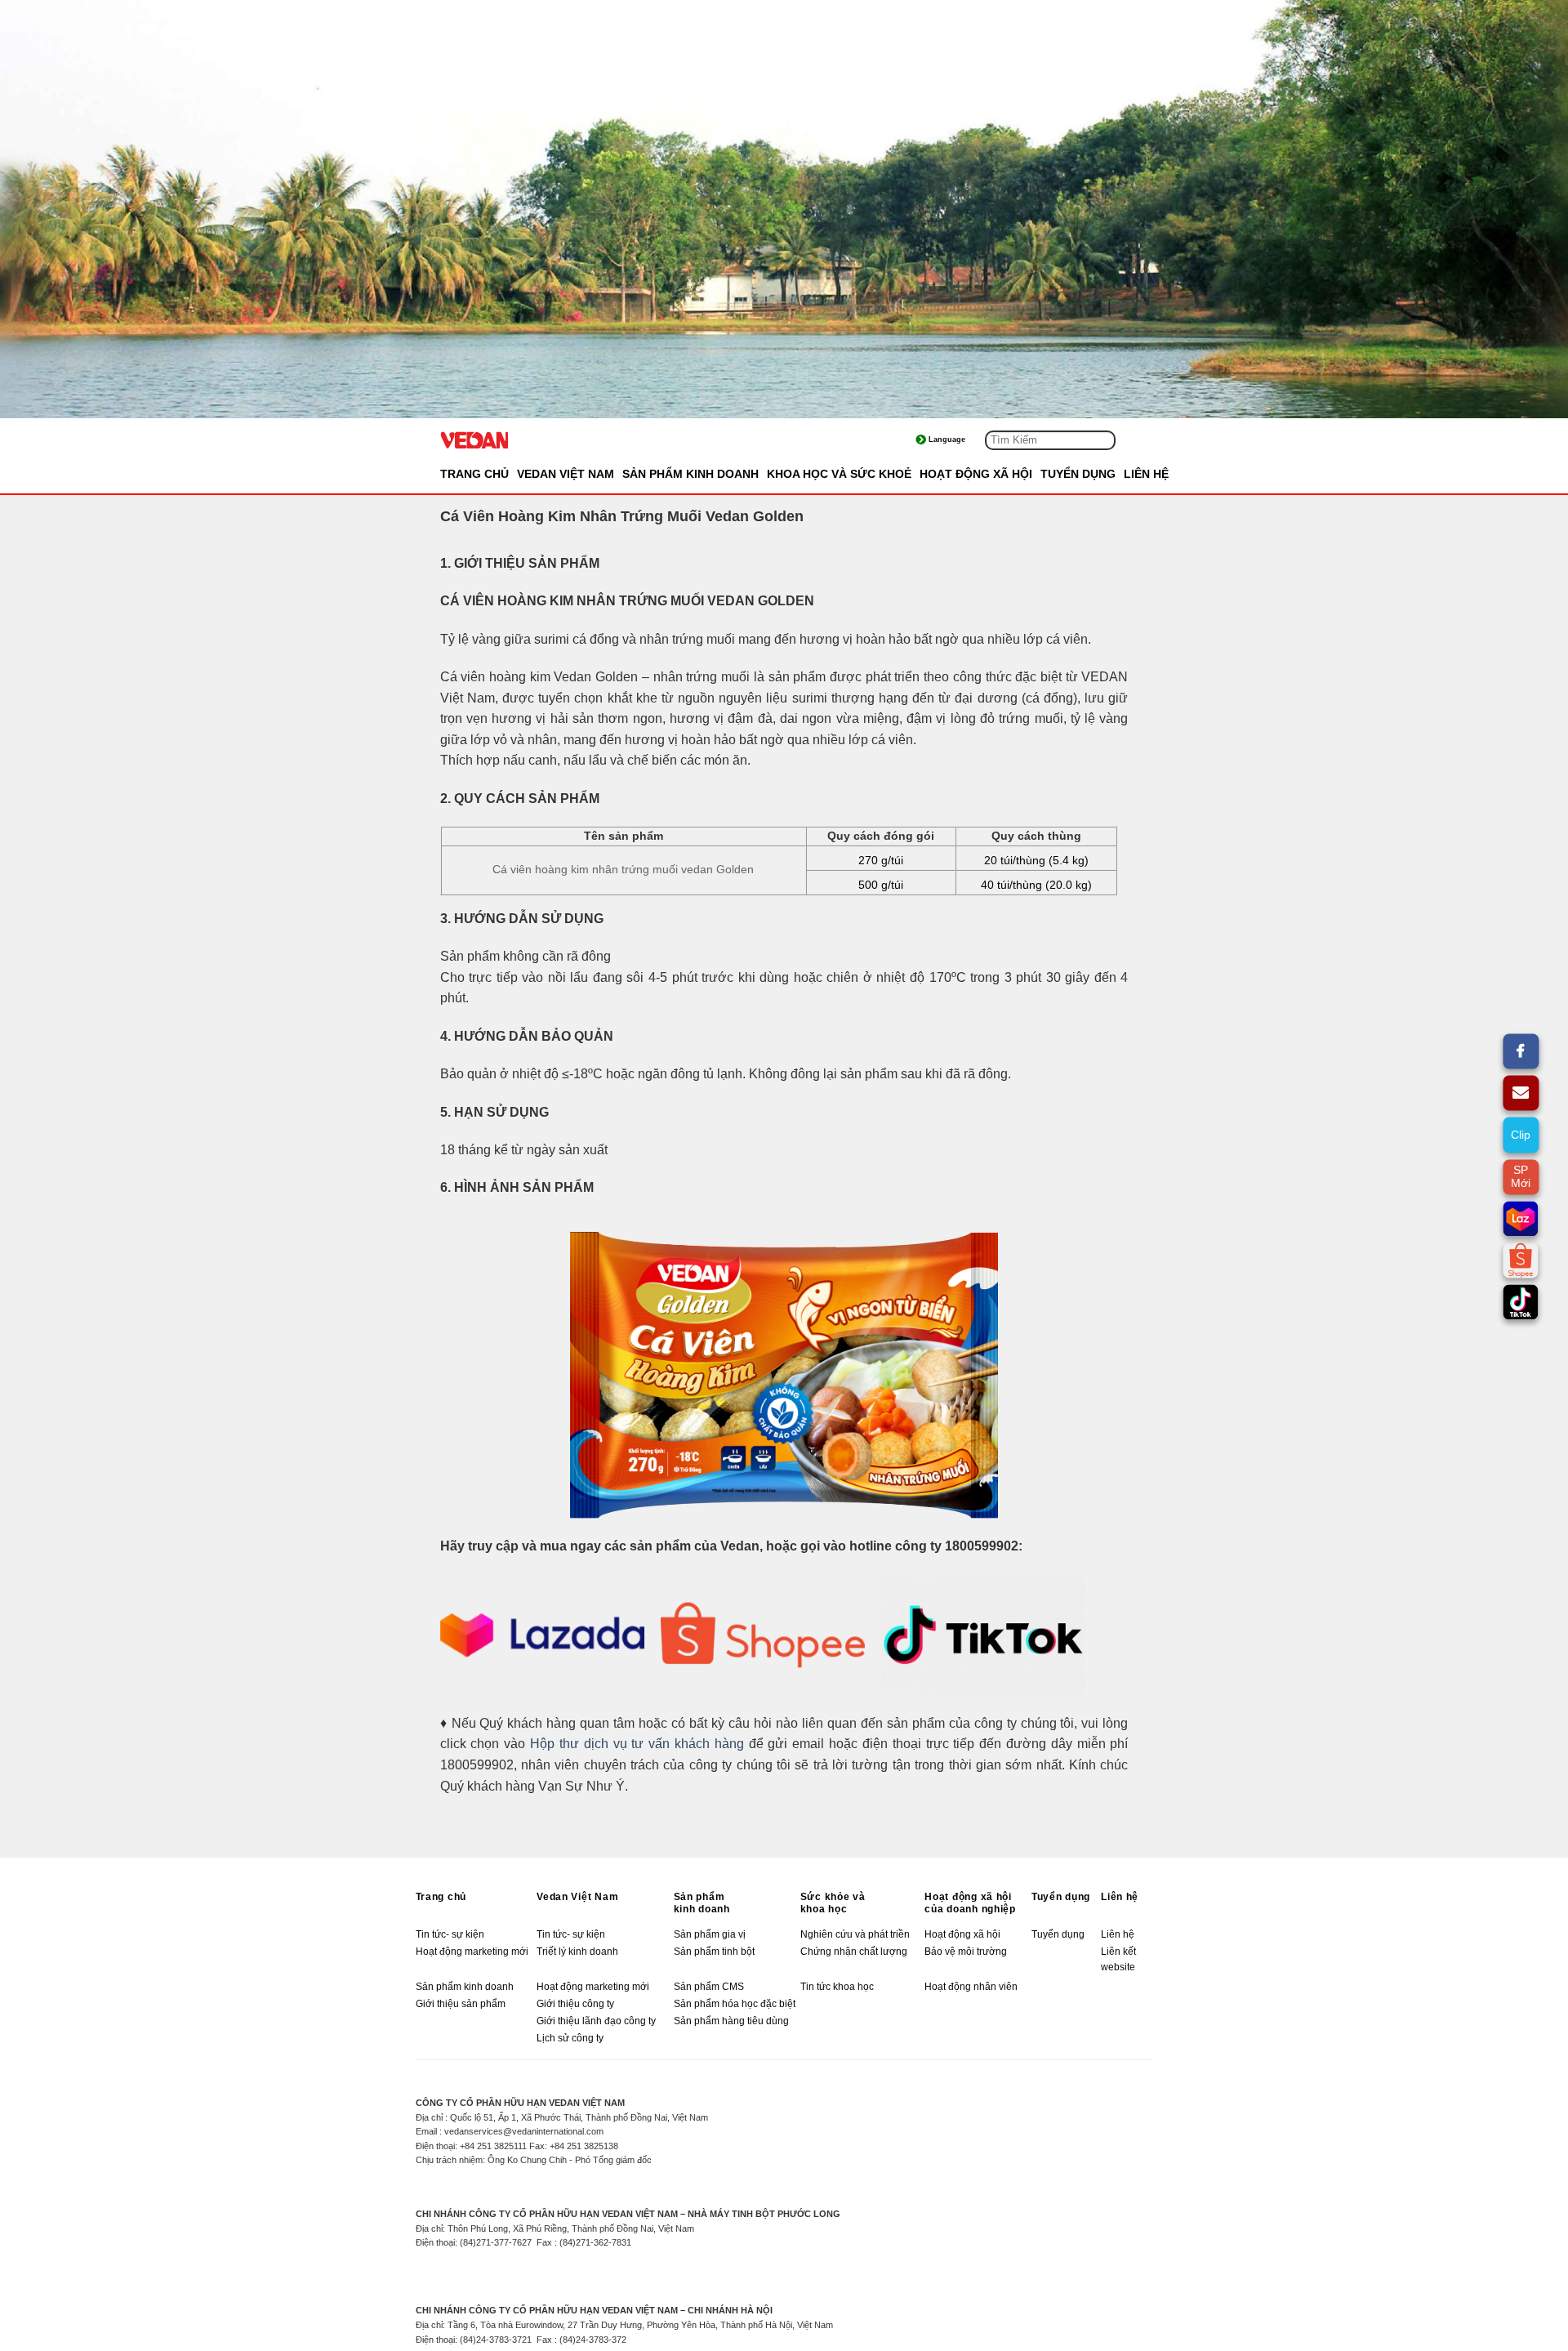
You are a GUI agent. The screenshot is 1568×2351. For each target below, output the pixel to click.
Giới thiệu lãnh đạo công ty (596, 2021)
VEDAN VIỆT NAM (566, 474)
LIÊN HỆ (1146, 474)
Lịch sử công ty (570, 2038)
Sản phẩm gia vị (710, 1934)
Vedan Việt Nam (577, 1897)
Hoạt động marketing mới (472, 1952)
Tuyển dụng (1061, 1897)
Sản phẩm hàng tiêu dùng (731, 2021)
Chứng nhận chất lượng (854, 1952)
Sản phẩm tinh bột (714, 1952)
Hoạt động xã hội (962, 1934)
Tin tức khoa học (837, 1987)
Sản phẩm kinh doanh (702, 1903)
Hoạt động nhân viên (971, 1987)
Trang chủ (474, 474)
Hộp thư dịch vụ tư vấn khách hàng (637, 1744)
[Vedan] (522, 440)
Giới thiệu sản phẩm (461, 2004)
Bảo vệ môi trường (966, 1952)
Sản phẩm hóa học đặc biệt (735, 2004)
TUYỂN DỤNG (1078, 474)
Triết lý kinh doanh (577, 1952)
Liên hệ (1120, 1897)
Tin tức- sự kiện (450, 1934)
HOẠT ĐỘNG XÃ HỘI (976, 474)
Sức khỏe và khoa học (833, 1903)
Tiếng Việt (962, 439)
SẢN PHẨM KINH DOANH (690, 474)
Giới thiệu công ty (575, 2004)
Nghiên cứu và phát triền (856, 1934)
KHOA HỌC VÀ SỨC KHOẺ (839, 474)
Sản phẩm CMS (709, 1987)
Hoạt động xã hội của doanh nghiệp (970, 1903)
